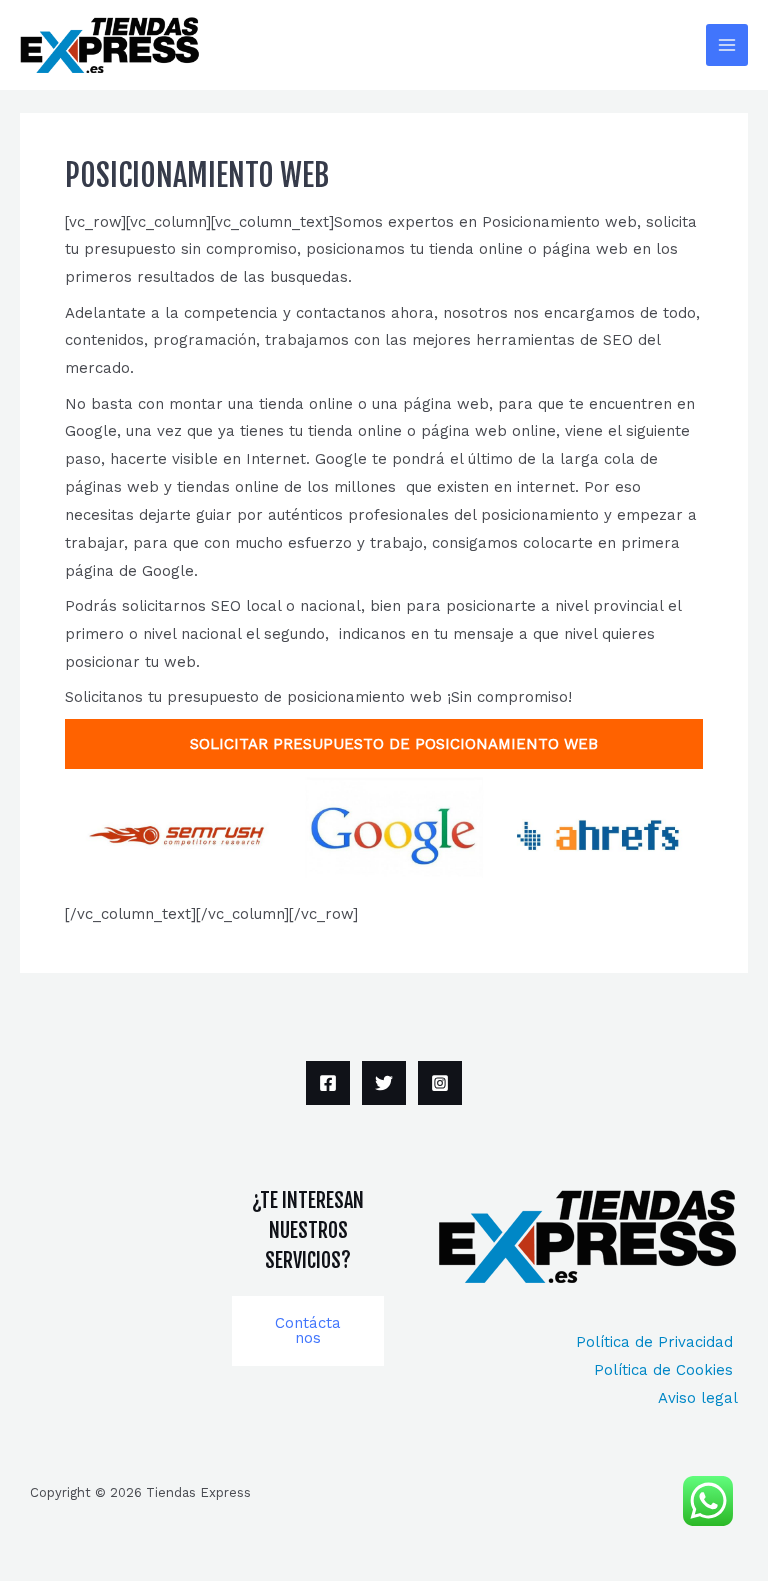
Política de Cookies (666, 1370)
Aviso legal (698, 1398)
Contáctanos (308, 1330)
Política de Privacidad (657, 1342)
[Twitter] (384, 1083)
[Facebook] (328, 1083)
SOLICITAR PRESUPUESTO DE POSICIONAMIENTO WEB (384, 744)
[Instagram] (440, 1083)
